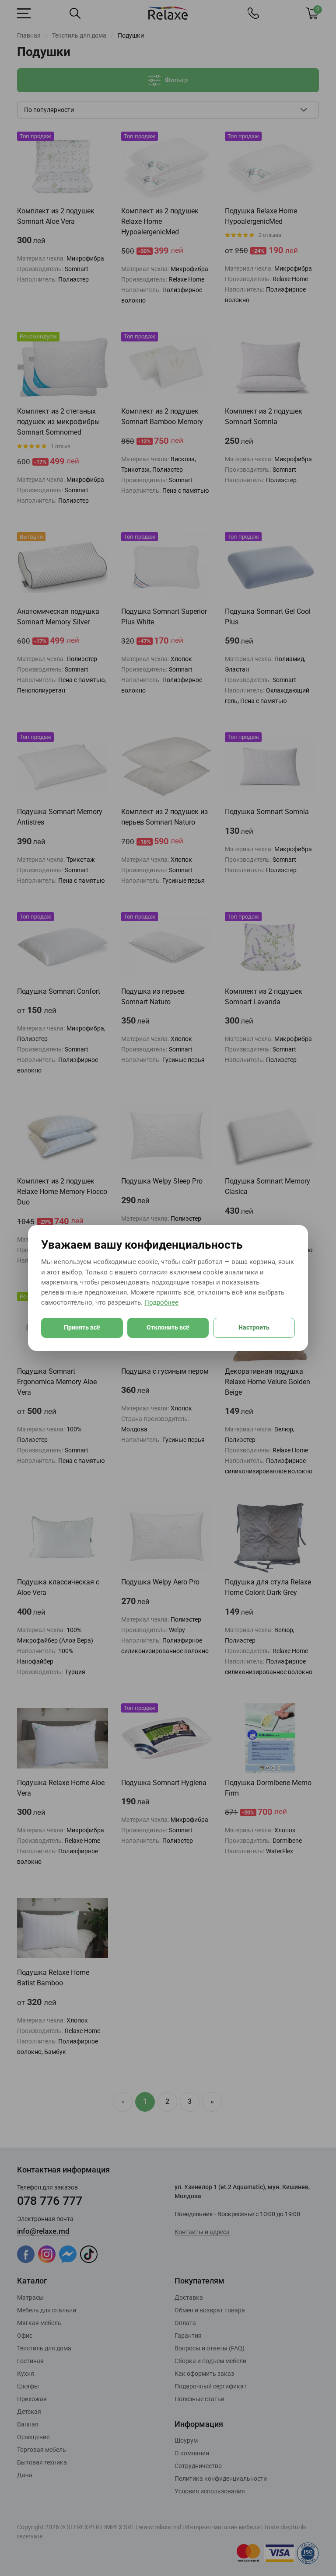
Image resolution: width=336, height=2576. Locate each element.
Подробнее (161, 1302)
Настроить (254, 1327)
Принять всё (82, 1327)
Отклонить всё (168, 1327)
